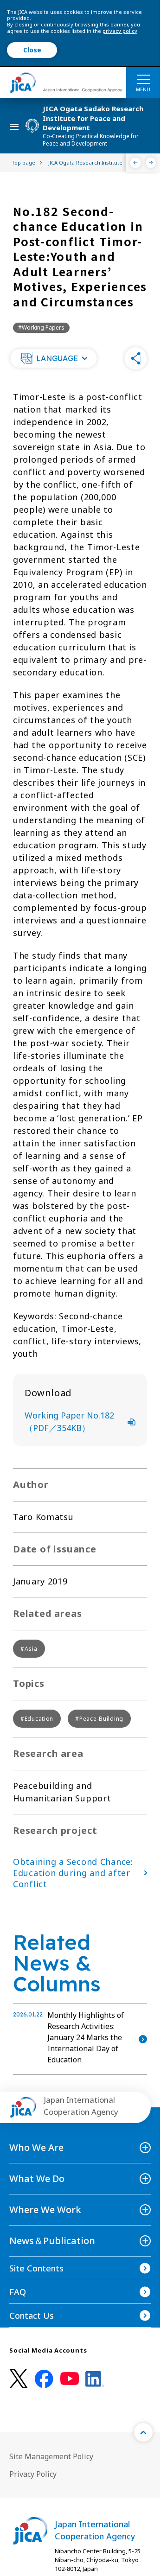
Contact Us (32, 2315)
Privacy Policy (33, 2474)
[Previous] (136, 163)
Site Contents (36, 2268)
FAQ (18, 2292)
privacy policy (120, 31)
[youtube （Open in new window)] (70, 2379)
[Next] (151, 163)
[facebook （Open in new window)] (44, 2379)
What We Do (37, 2178)
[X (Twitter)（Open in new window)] (19, 2379)
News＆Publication (52, 2241)
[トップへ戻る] (143, 2432)
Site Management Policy (51, 2456)
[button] (53, 358)
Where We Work (45, 2210)
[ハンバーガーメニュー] (143, 79)
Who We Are (36, 2147)
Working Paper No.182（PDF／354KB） (69, 1422)
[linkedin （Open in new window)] (95, 2379)
